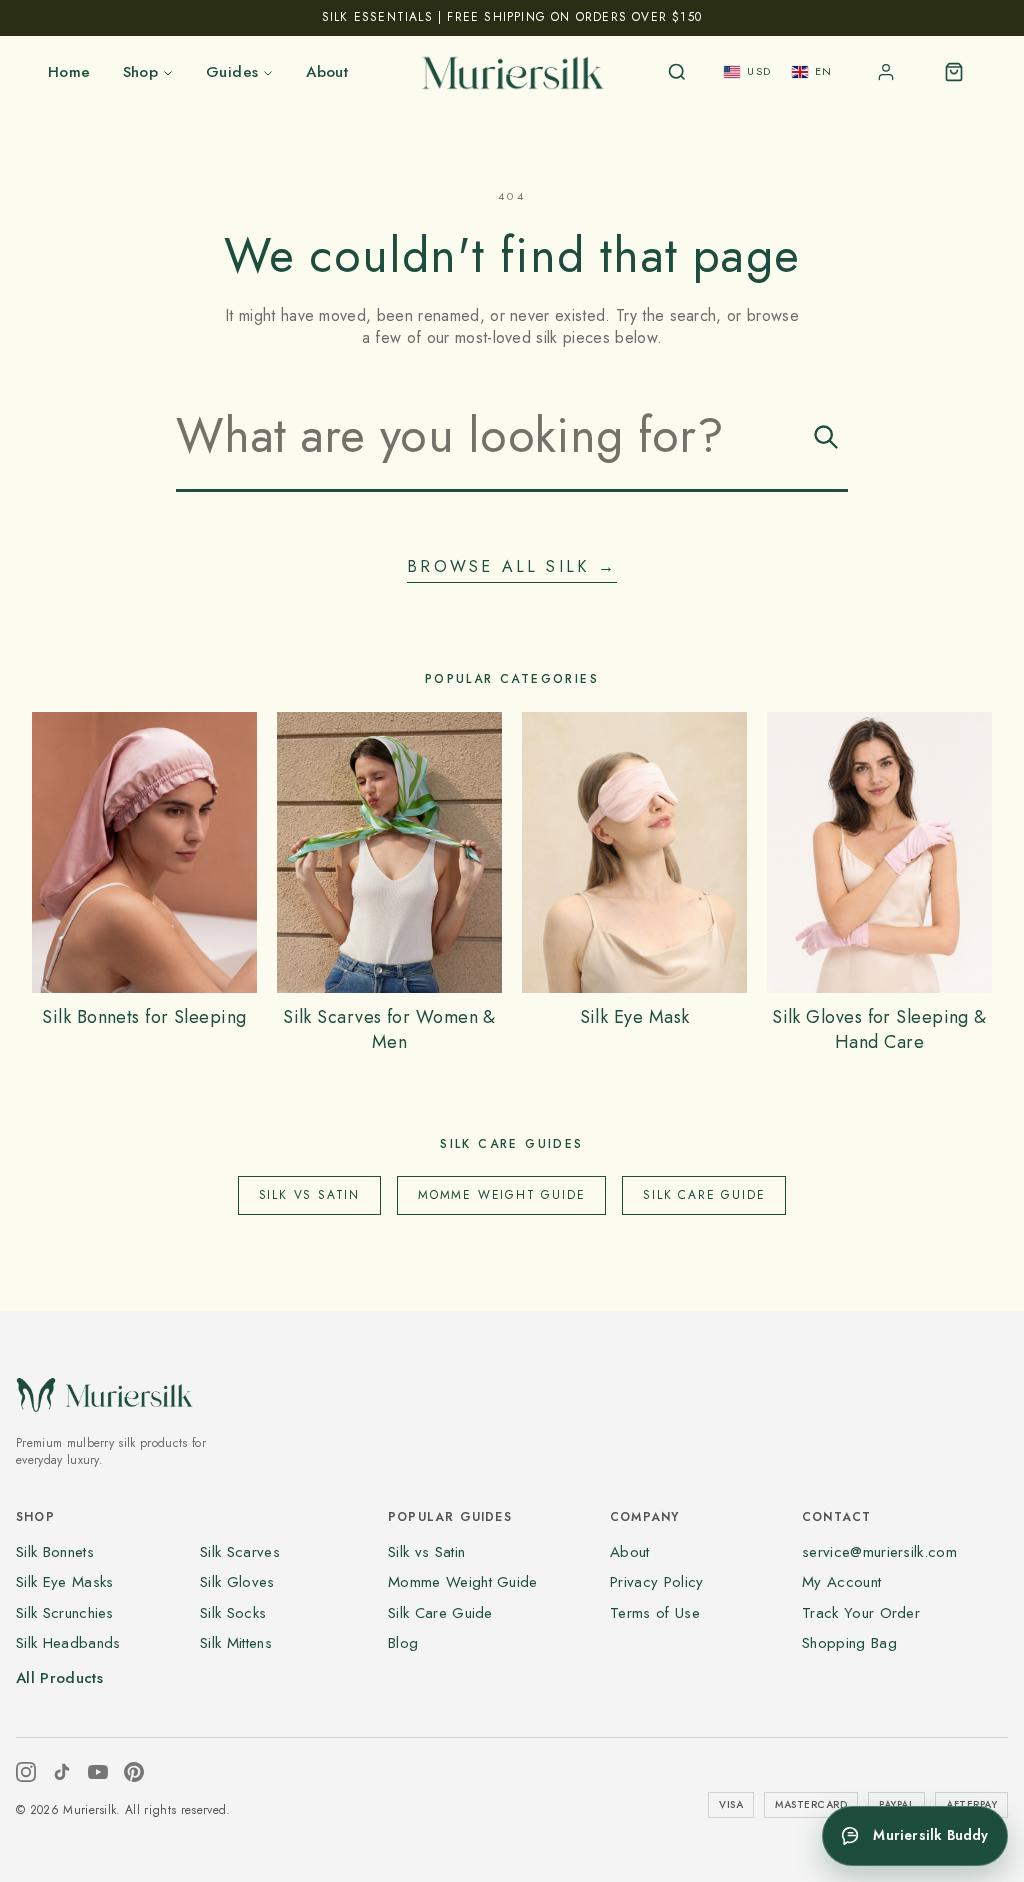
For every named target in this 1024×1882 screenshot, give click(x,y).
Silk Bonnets (55, 1552)
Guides (232, 72)
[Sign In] (886, 72)
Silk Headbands (68, 1643)
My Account (841, 1582)
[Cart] (954, 72)
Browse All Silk (511, 567)
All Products (59, 1678)
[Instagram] (26, 1772)
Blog (403, 1643)
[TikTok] (62, 1772)
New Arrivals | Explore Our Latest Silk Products (512, 17)
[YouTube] (98, 1772)
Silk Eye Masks (64, 1582)
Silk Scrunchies (65, 1613)
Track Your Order (861, 1613)
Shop (141, 72)
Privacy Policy (656, 1582)
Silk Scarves (240, 1552)
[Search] (677, 72)
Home (69, 72)
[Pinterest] (134, 1772)
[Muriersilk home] (512, 72)
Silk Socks (233, 1613)
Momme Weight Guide (501, 1195)
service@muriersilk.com (879, 1552)
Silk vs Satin (309, 1195)
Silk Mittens (236, 1643)
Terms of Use (655, 1613)
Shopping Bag (849, 1643)
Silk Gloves (237, 1582)
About (327, 72)
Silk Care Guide (704, 1195)
